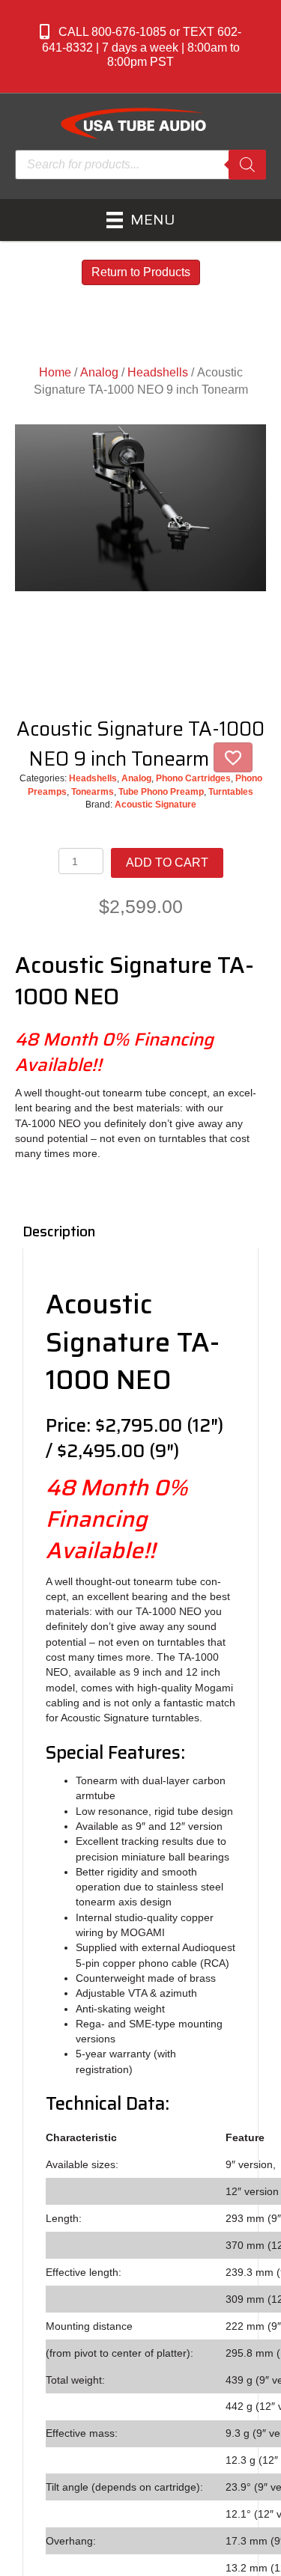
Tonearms (93, 792)
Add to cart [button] (167, 863)
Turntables (231, 792)
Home (55, 372)
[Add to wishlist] (233, 757)
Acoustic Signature (155, 805)
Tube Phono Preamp (161, 792)
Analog (99, 372)
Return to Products (141, 272)
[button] (140, 46)
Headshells (158, 372)
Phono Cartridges (193, 778)
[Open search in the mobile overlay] (140, 165)
